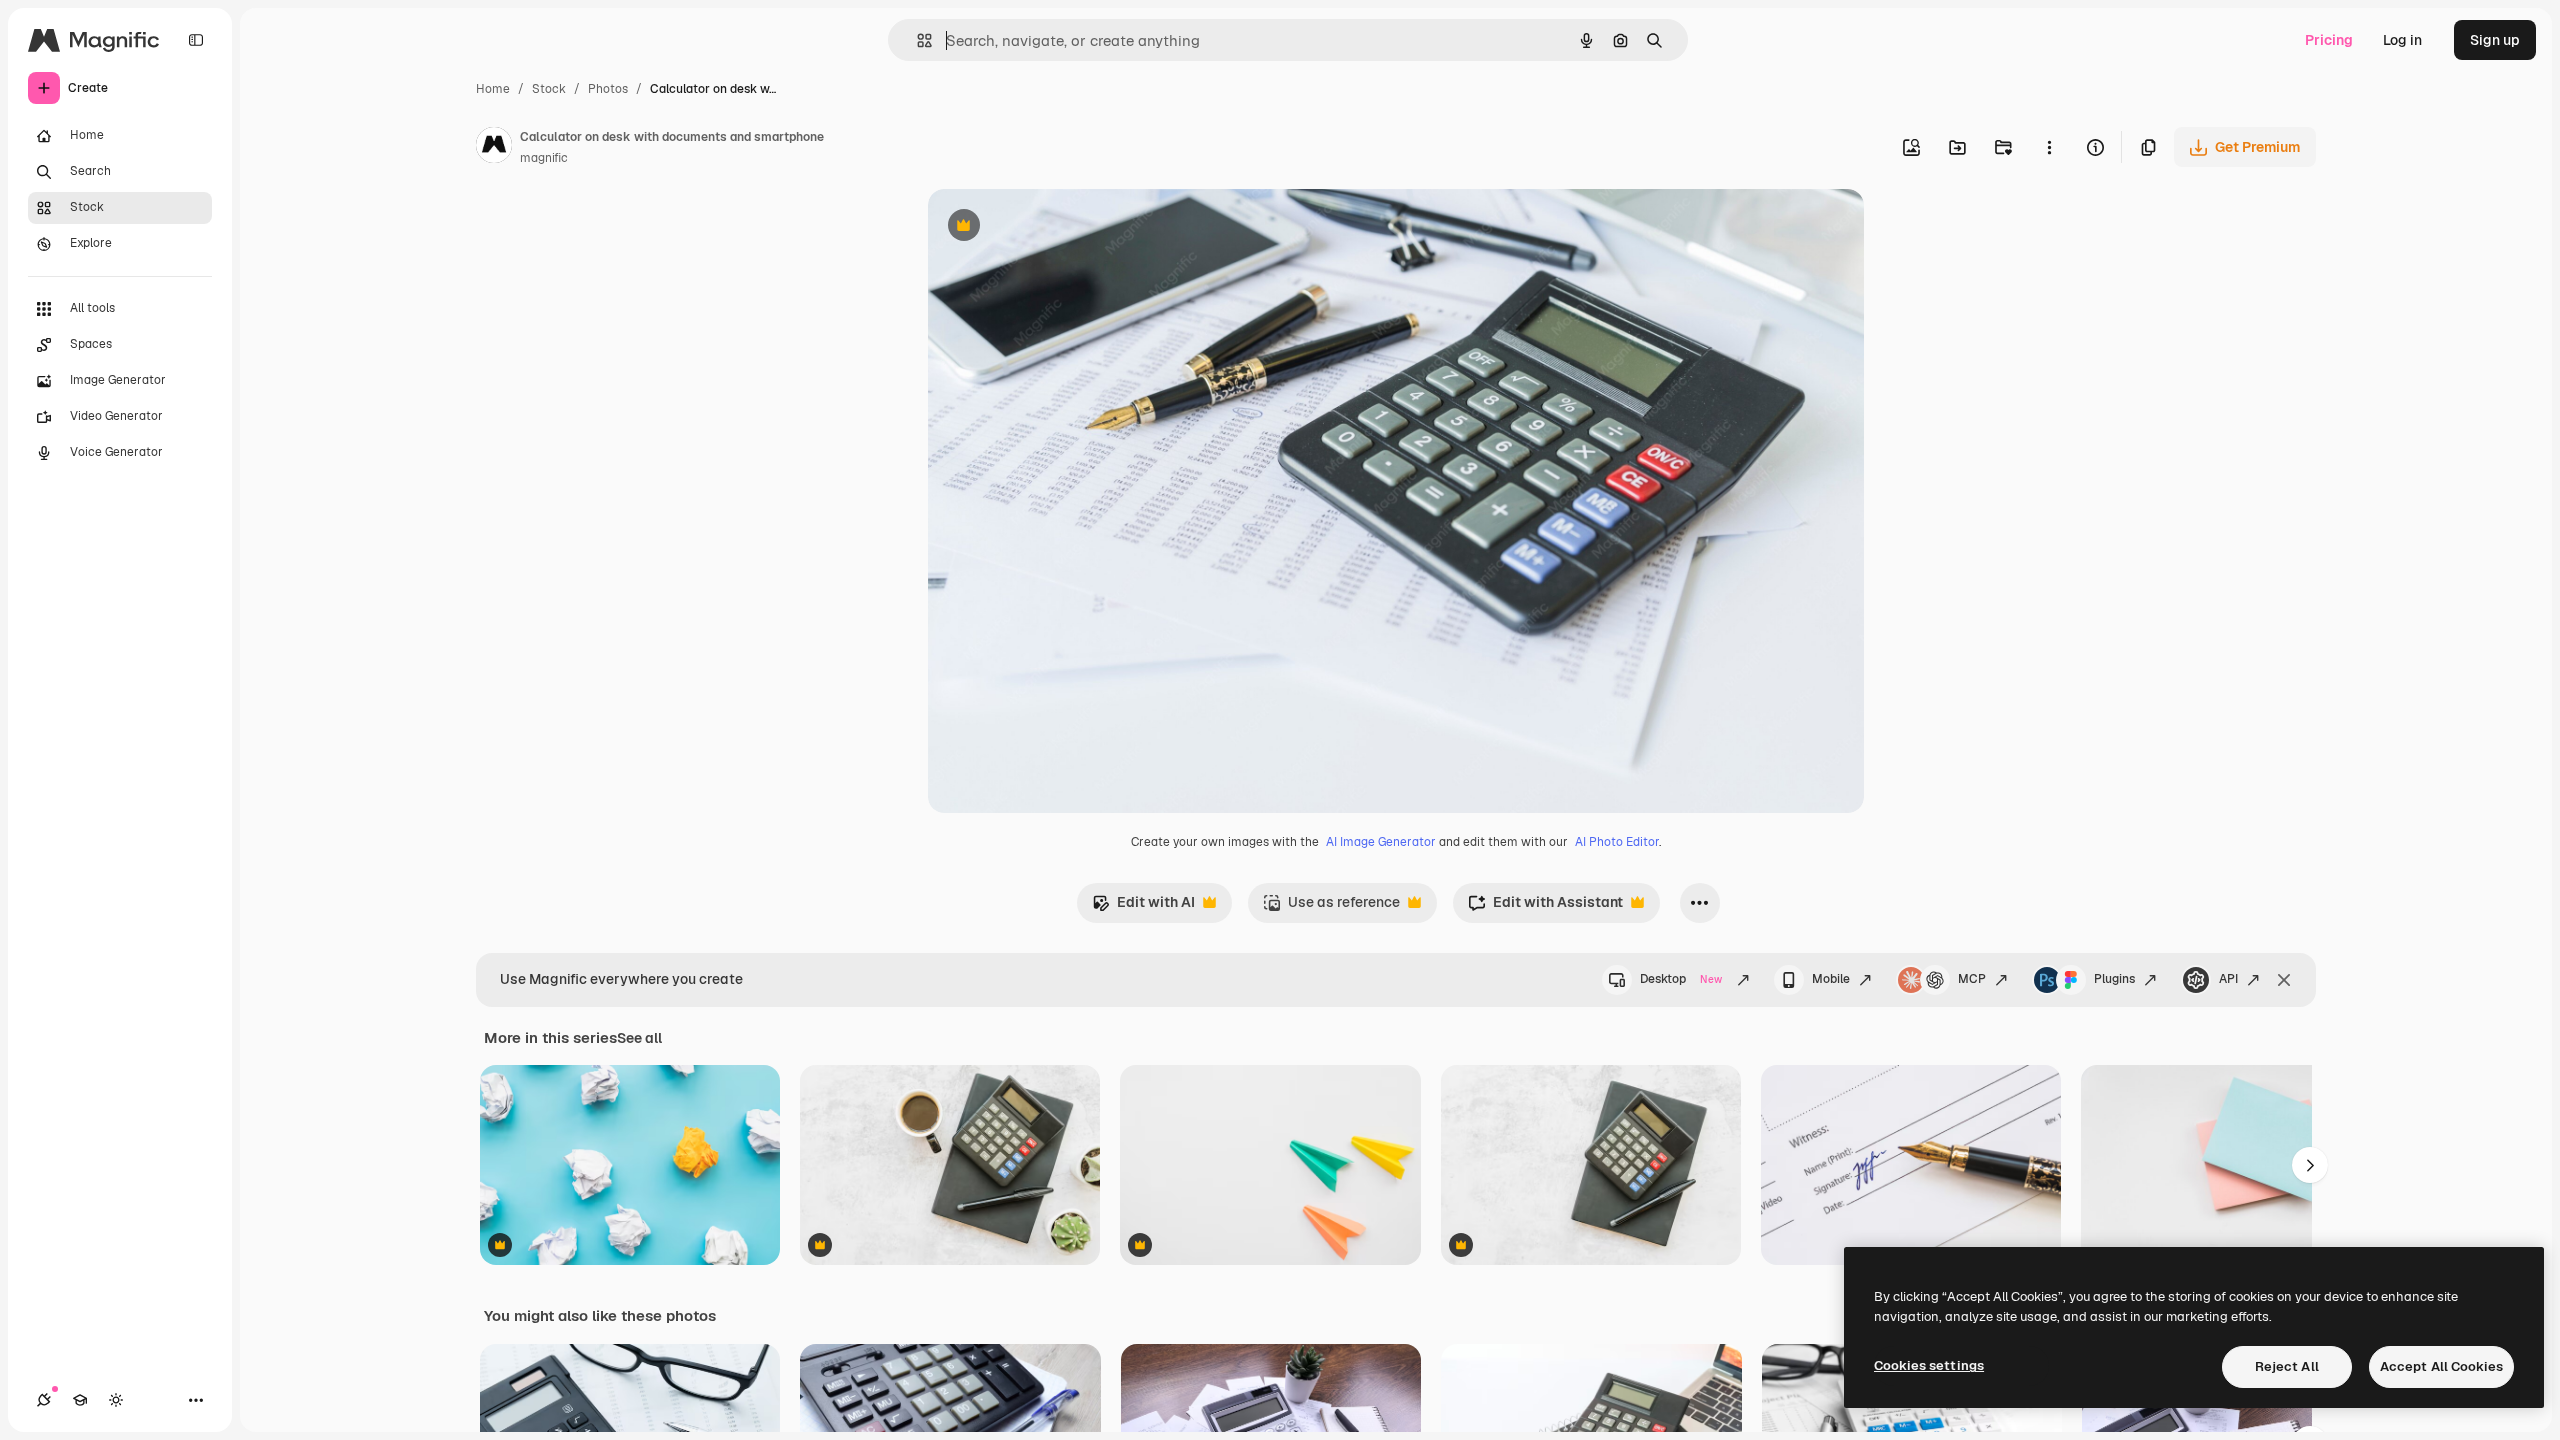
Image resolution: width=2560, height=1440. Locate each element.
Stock (549, 89)
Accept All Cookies (2441, 1366)
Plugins (2114, 979)
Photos (608, 89)
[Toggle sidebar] (196, 40)
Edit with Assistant (1545, 907)
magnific (544, 158)
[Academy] (80, 1400)
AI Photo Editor (1617, 842)
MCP (1972, 979)
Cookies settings (1929, 1365)
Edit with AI (1143, 907)
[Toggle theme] (116, 1400)
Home (493, 89)
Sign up (2495, 40)
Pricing (2329, 40)
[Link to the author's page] (494, 148)
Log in (2402, 40)
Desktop (1681, 979)
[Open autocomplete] (916, 40)
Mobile (1831, 979)
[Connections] (44, 1400)
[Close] (2284, 980)
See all (639, 1038)
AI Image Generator (1381, 842)
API (2228, 979)
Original (1056, 227)
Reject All (2287, 1366)
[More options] (2049, 147)
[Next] (2310, 1165)
